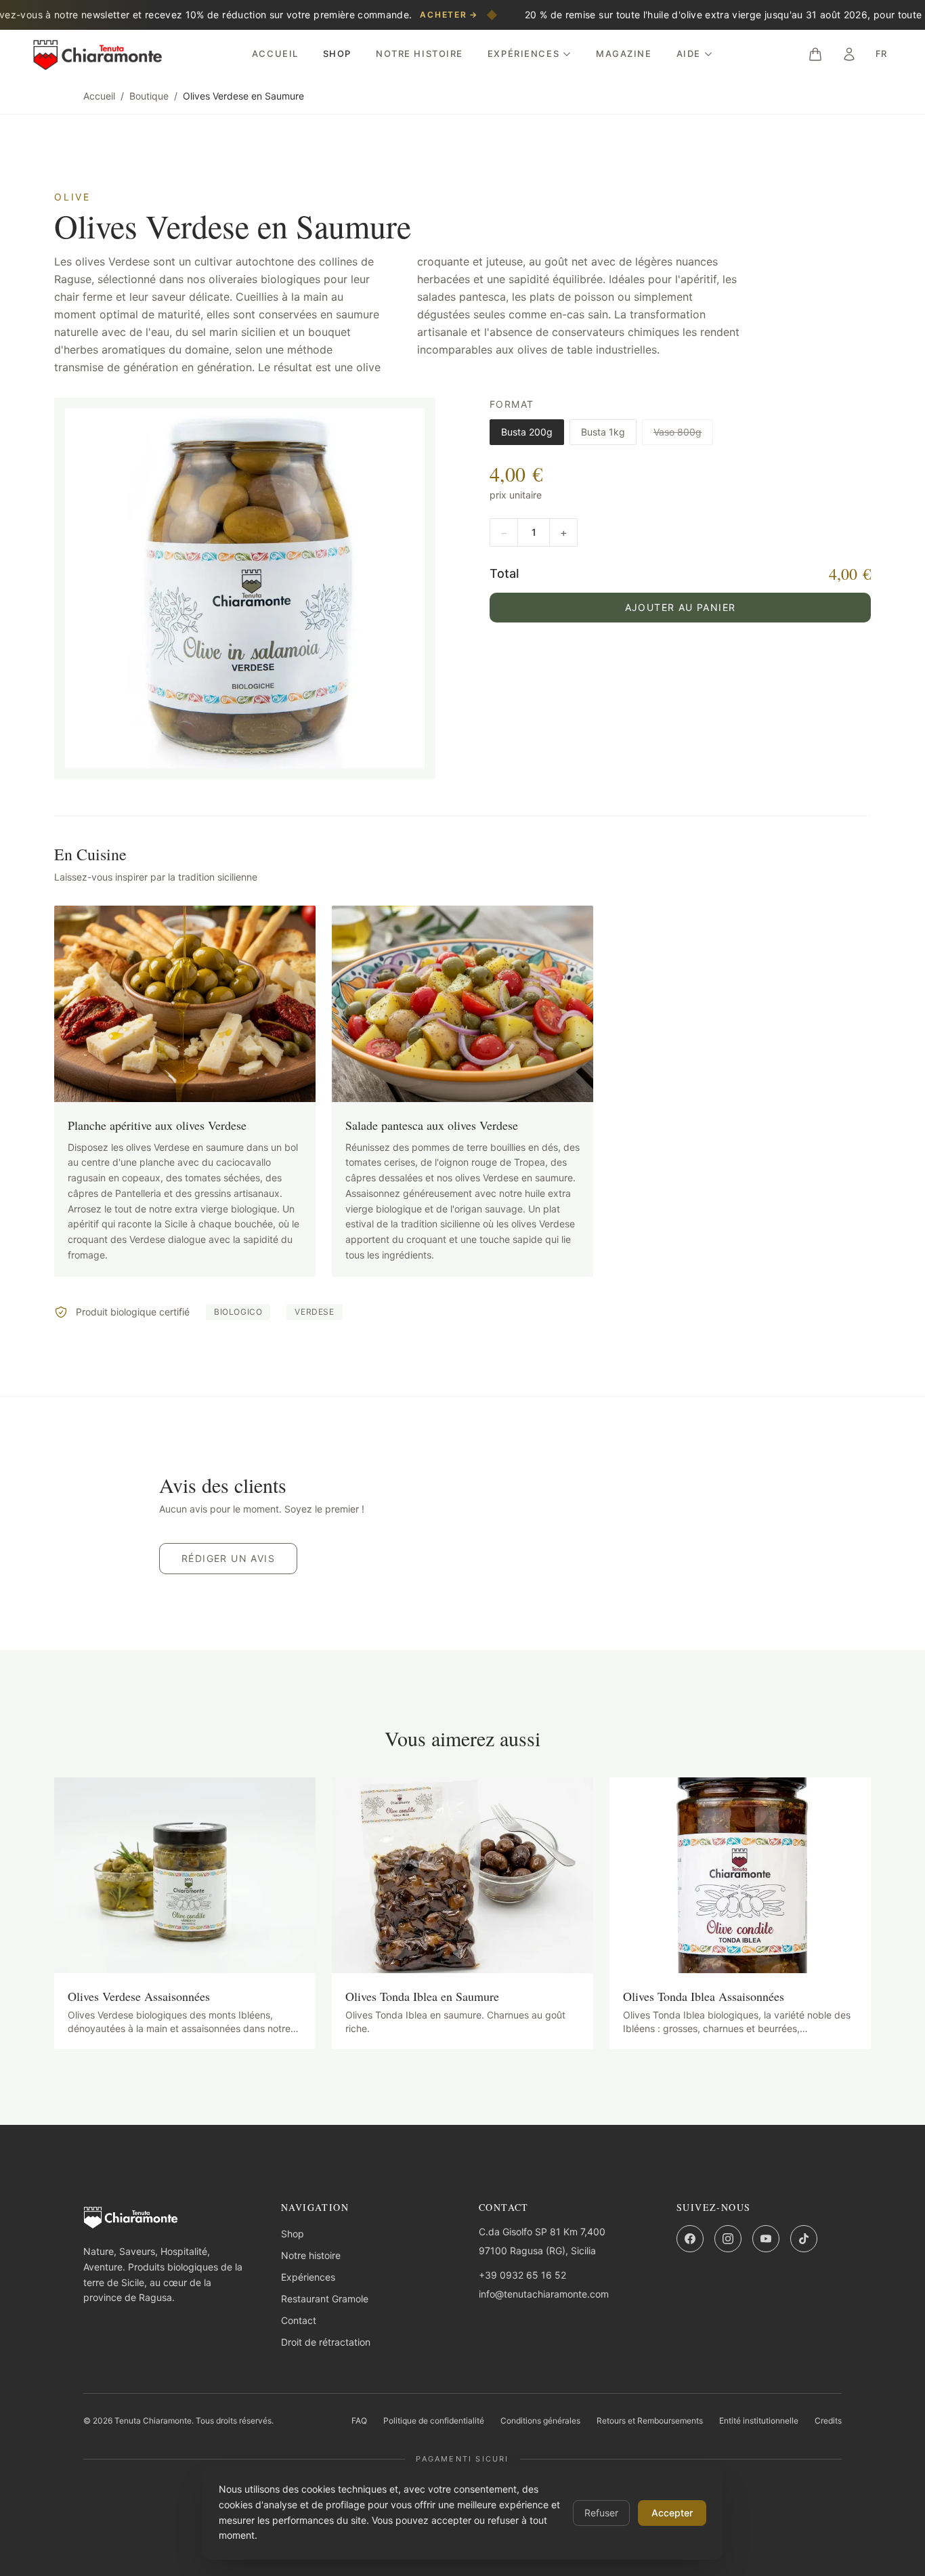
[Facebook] (690, 2239)
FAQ (359, 2421)
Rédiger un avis (228, 1558)
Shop (337, 54)
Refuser (601, 2513)
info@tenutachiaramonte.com (544, 2294)
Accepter (672, 2513)
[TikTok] (804, 2239)
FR (881, 54)
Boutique (149, 96)
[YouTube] (766, 2239)
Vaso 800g (677, 432)
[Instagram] (728, 2239)
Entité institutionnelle (759, 2421)
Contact (299, 2320)
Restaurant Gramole (325, 2299)
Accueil (275, 54)
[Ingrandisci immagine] (245, 588)
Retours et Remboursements (650, 2421)
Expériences (523, 54)
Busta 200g (527, 432)
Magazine (624, 54)
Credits (828, 2421)
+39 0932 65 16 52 (522, 2275)
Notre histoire (420, 54)
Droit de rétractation (326, 2342)
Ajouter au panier (681, 607)
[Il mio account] (849, 54)
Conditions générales (540, 2421)
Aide (689, 54)
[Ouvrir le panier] (815, 54)
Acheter (449, 15)
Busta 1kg (603, 432)
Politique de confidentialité (434, 2421)
